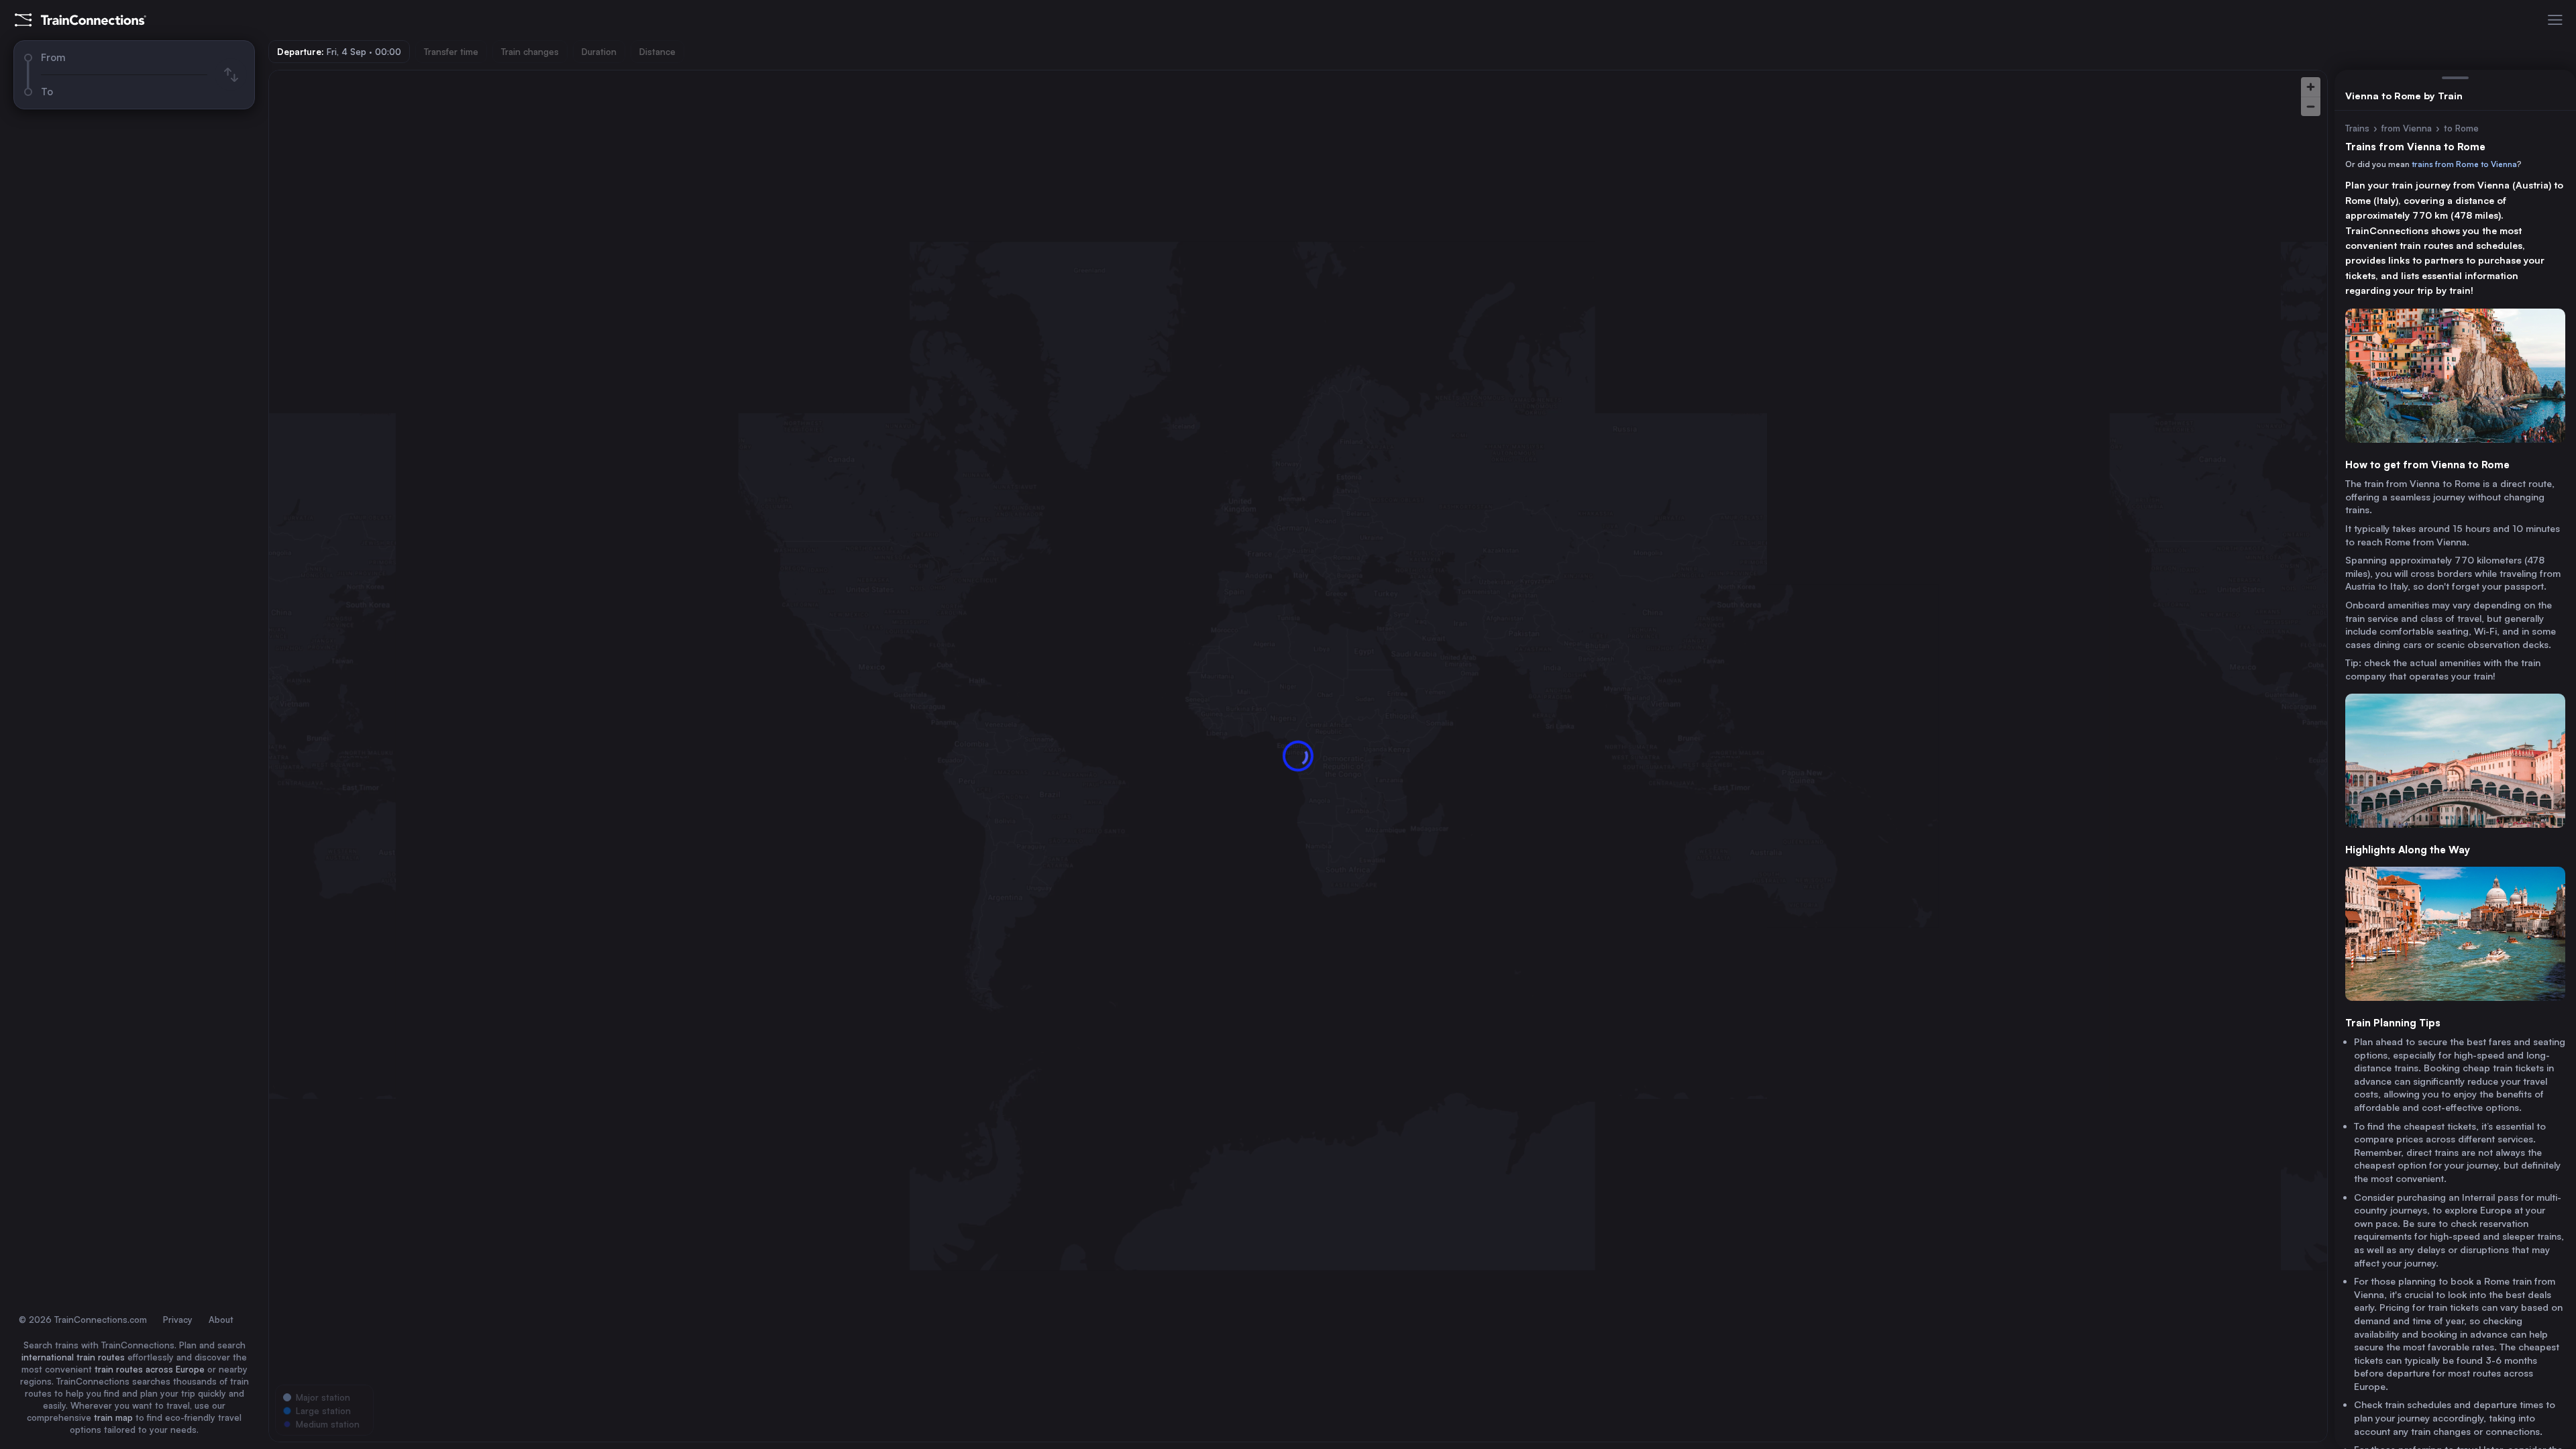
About (221, 1320)
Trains (2357, 128)
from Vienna (2407, 128)
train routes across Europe (150, 1369)
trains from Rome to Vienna (2464, 164)
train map (113, 1417)
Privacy (178, 1320)
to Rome (2461, 128)
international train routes (73, 1357)
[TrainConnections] (80, 20)
